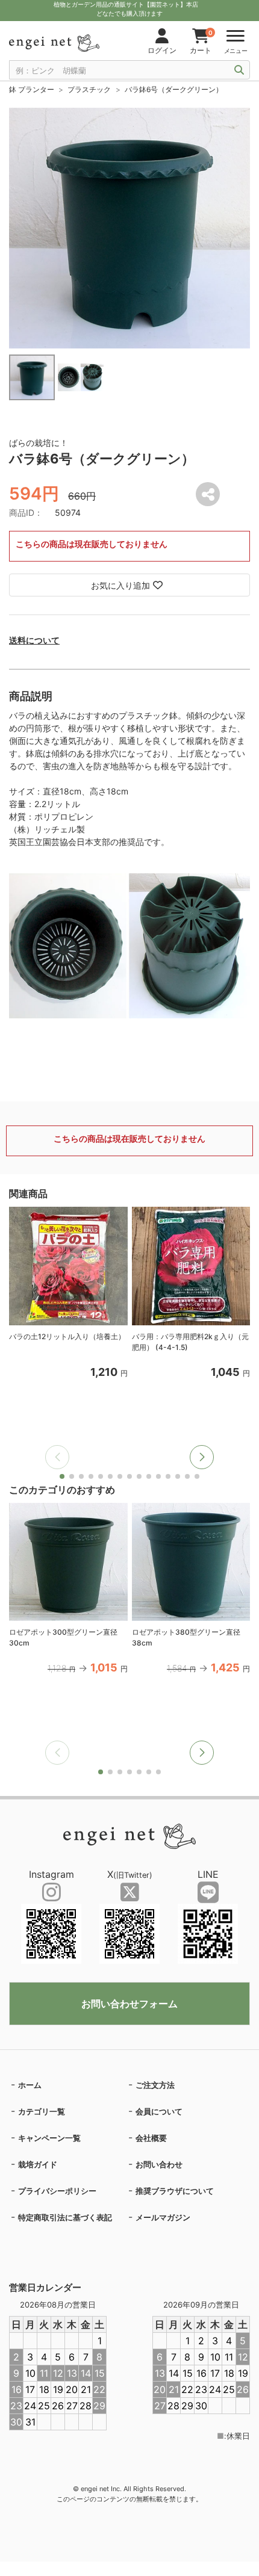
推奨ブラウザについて (175, 2191)
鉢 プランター (32, 89)
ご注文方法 (155, 2085)
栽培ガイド (38, 2164)
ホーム (30, 2085)
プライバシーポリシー (57, 2191)
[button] (202, 1457)
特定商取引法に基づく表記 (65, 2217)
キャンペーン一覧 (49, 2138)
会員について (159, 2111)
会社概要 (151, 2138)
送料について (34, 640)
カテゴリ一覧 (42, 2111)
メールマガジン (163, 2217)
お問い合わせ (159, 2164)
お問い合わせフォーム (129, 2004)
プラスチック (89, 89)
